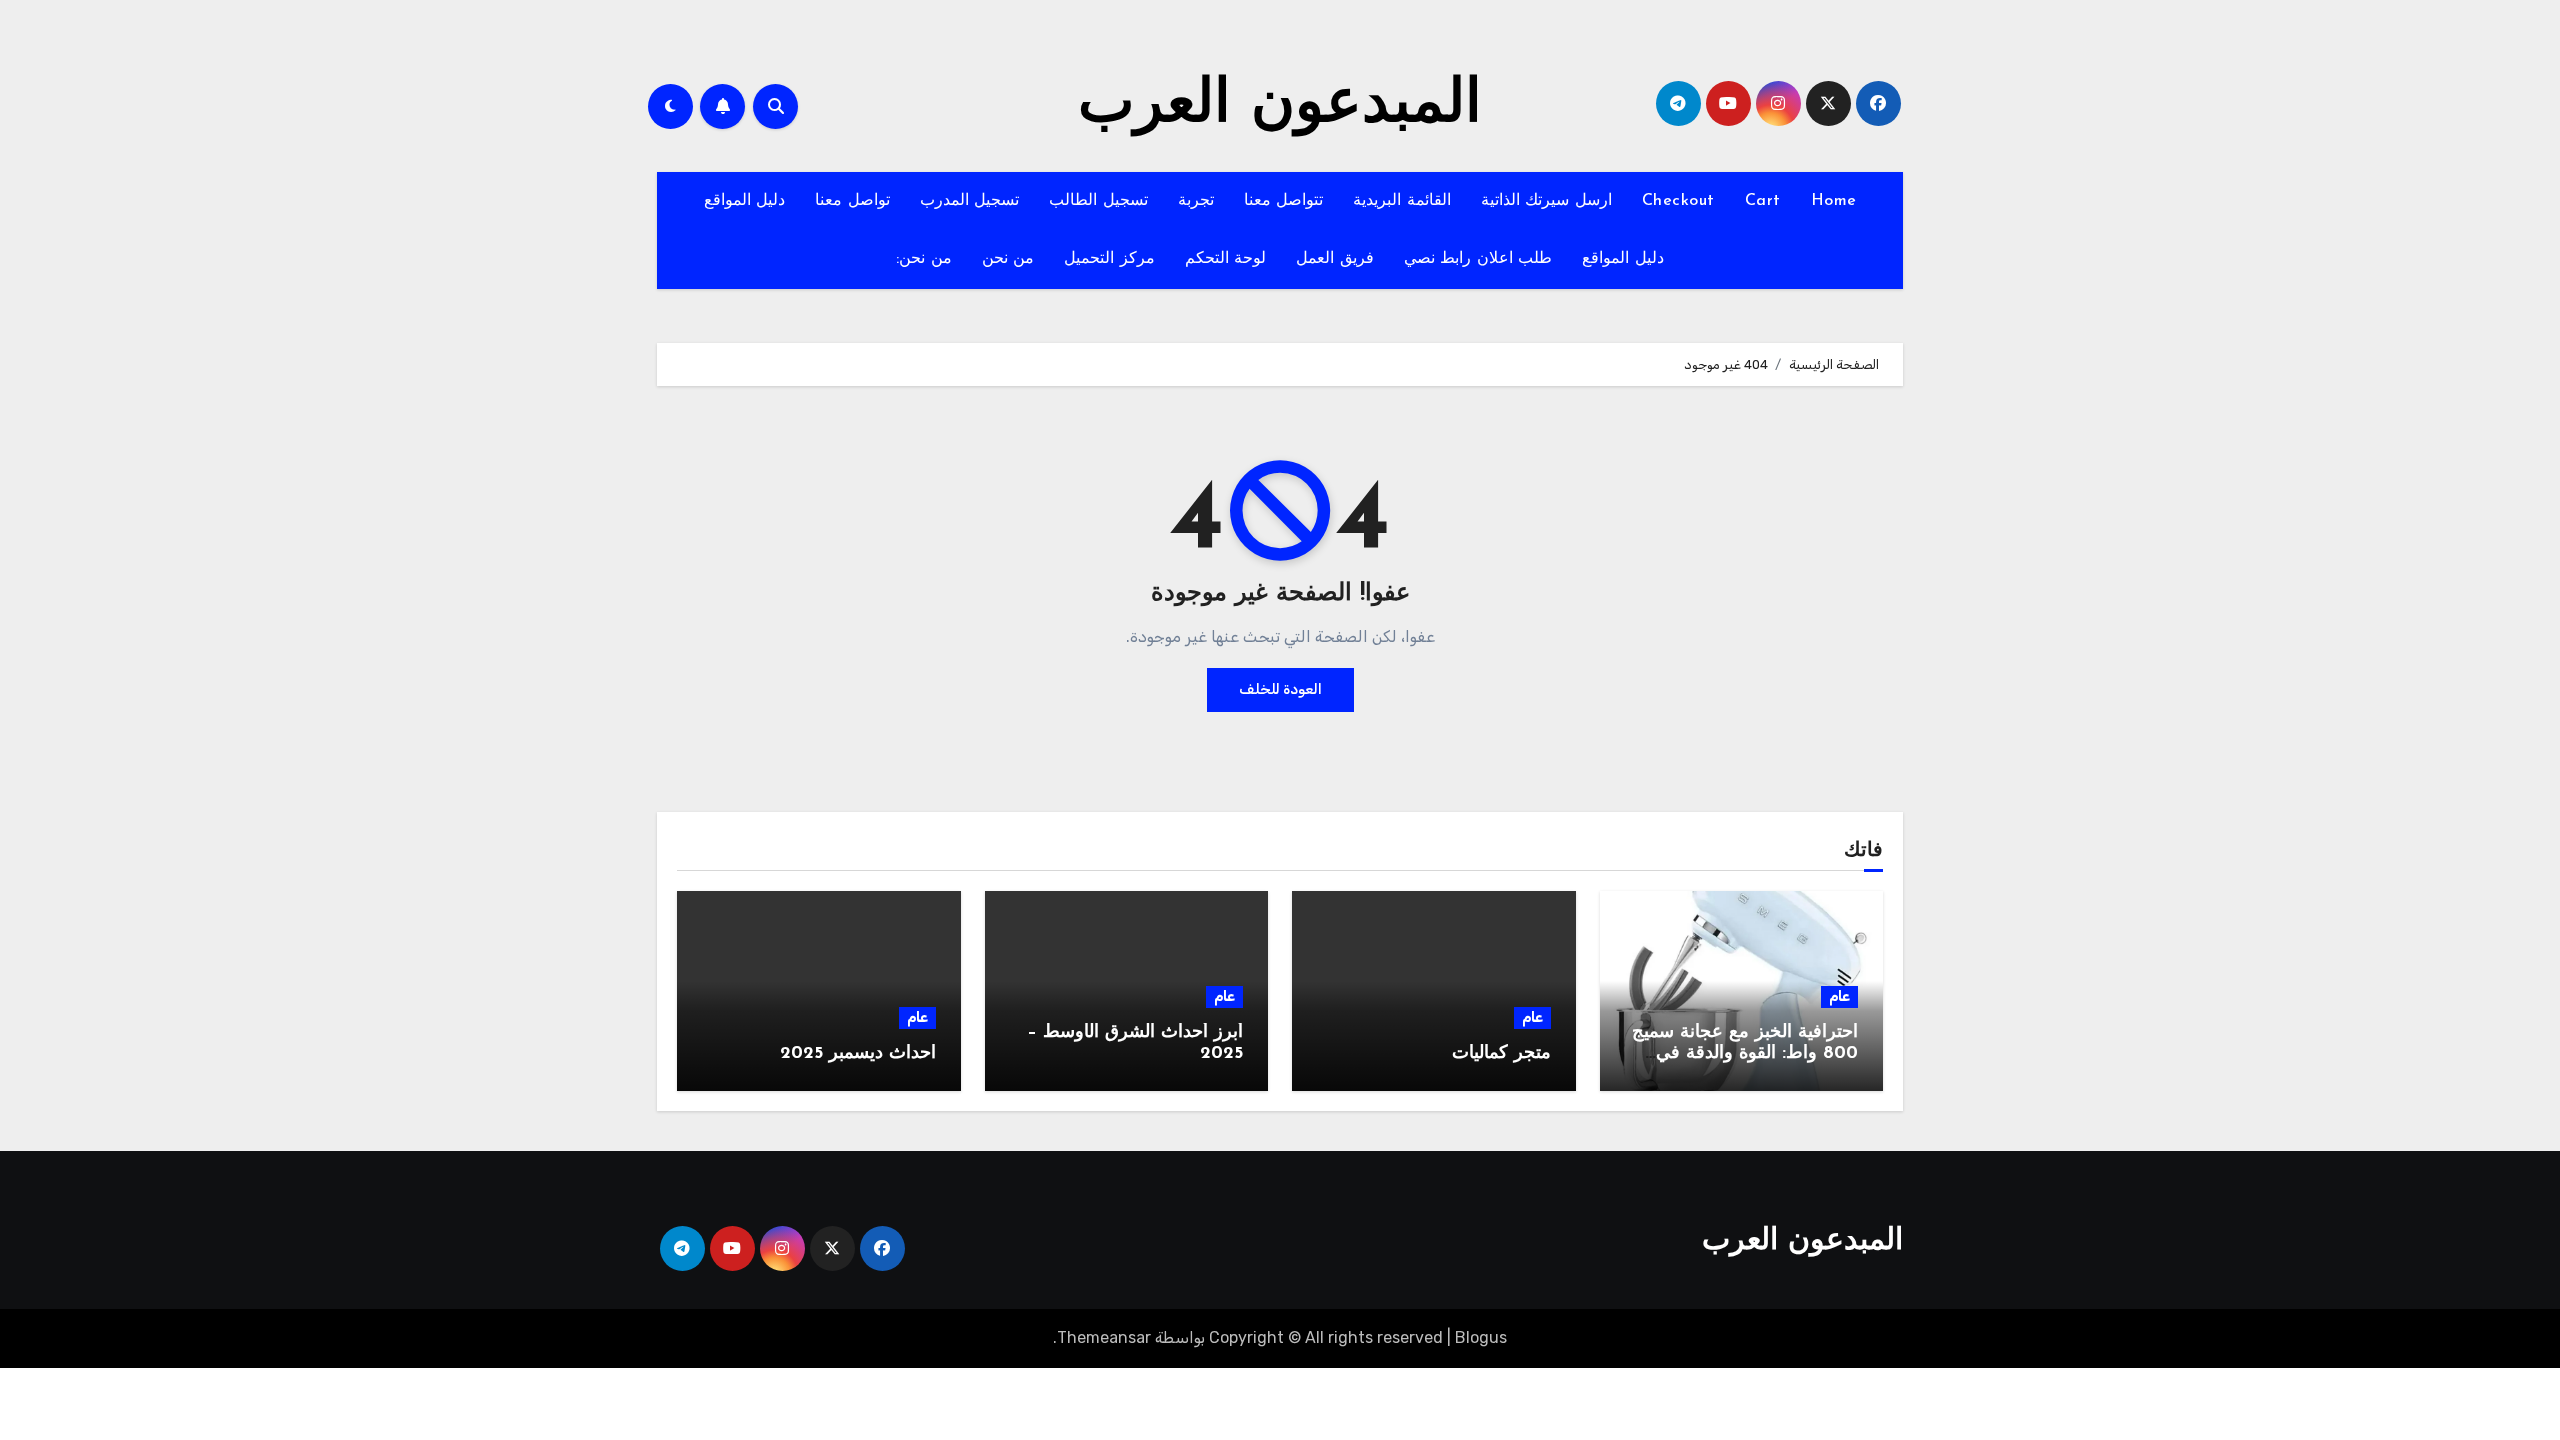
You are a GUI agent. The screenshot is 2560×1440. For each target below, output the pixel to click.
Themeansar (1104, 1337)
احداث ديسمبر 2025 (858, 1054)
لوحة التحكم (1226, 259)
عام (1839, 996)
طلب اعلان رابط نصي (1478, 259)
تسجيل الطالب (1098, 201)
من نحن (1008, 259)
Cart (1763, 201)
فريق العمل (1335, 259)
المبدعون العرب (1280, 106)
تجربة (1196, 201)
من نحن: (924, 259)
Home (1834, 201)
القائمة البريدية (1402, 201)
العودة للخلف (1280, 689)
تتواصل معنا (1284, 201)
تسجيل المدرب (970, 201)
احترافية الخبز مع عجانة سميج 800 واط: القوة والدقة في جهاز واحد (1745, 1054)
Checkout (1678, 201)
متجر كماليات (1501, 1054)
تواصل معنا (852, 201)
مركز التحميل (1109, 259)
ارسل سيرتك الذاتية (1546, 201)
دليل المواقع (745, 201)
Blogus (1481, 1337)
